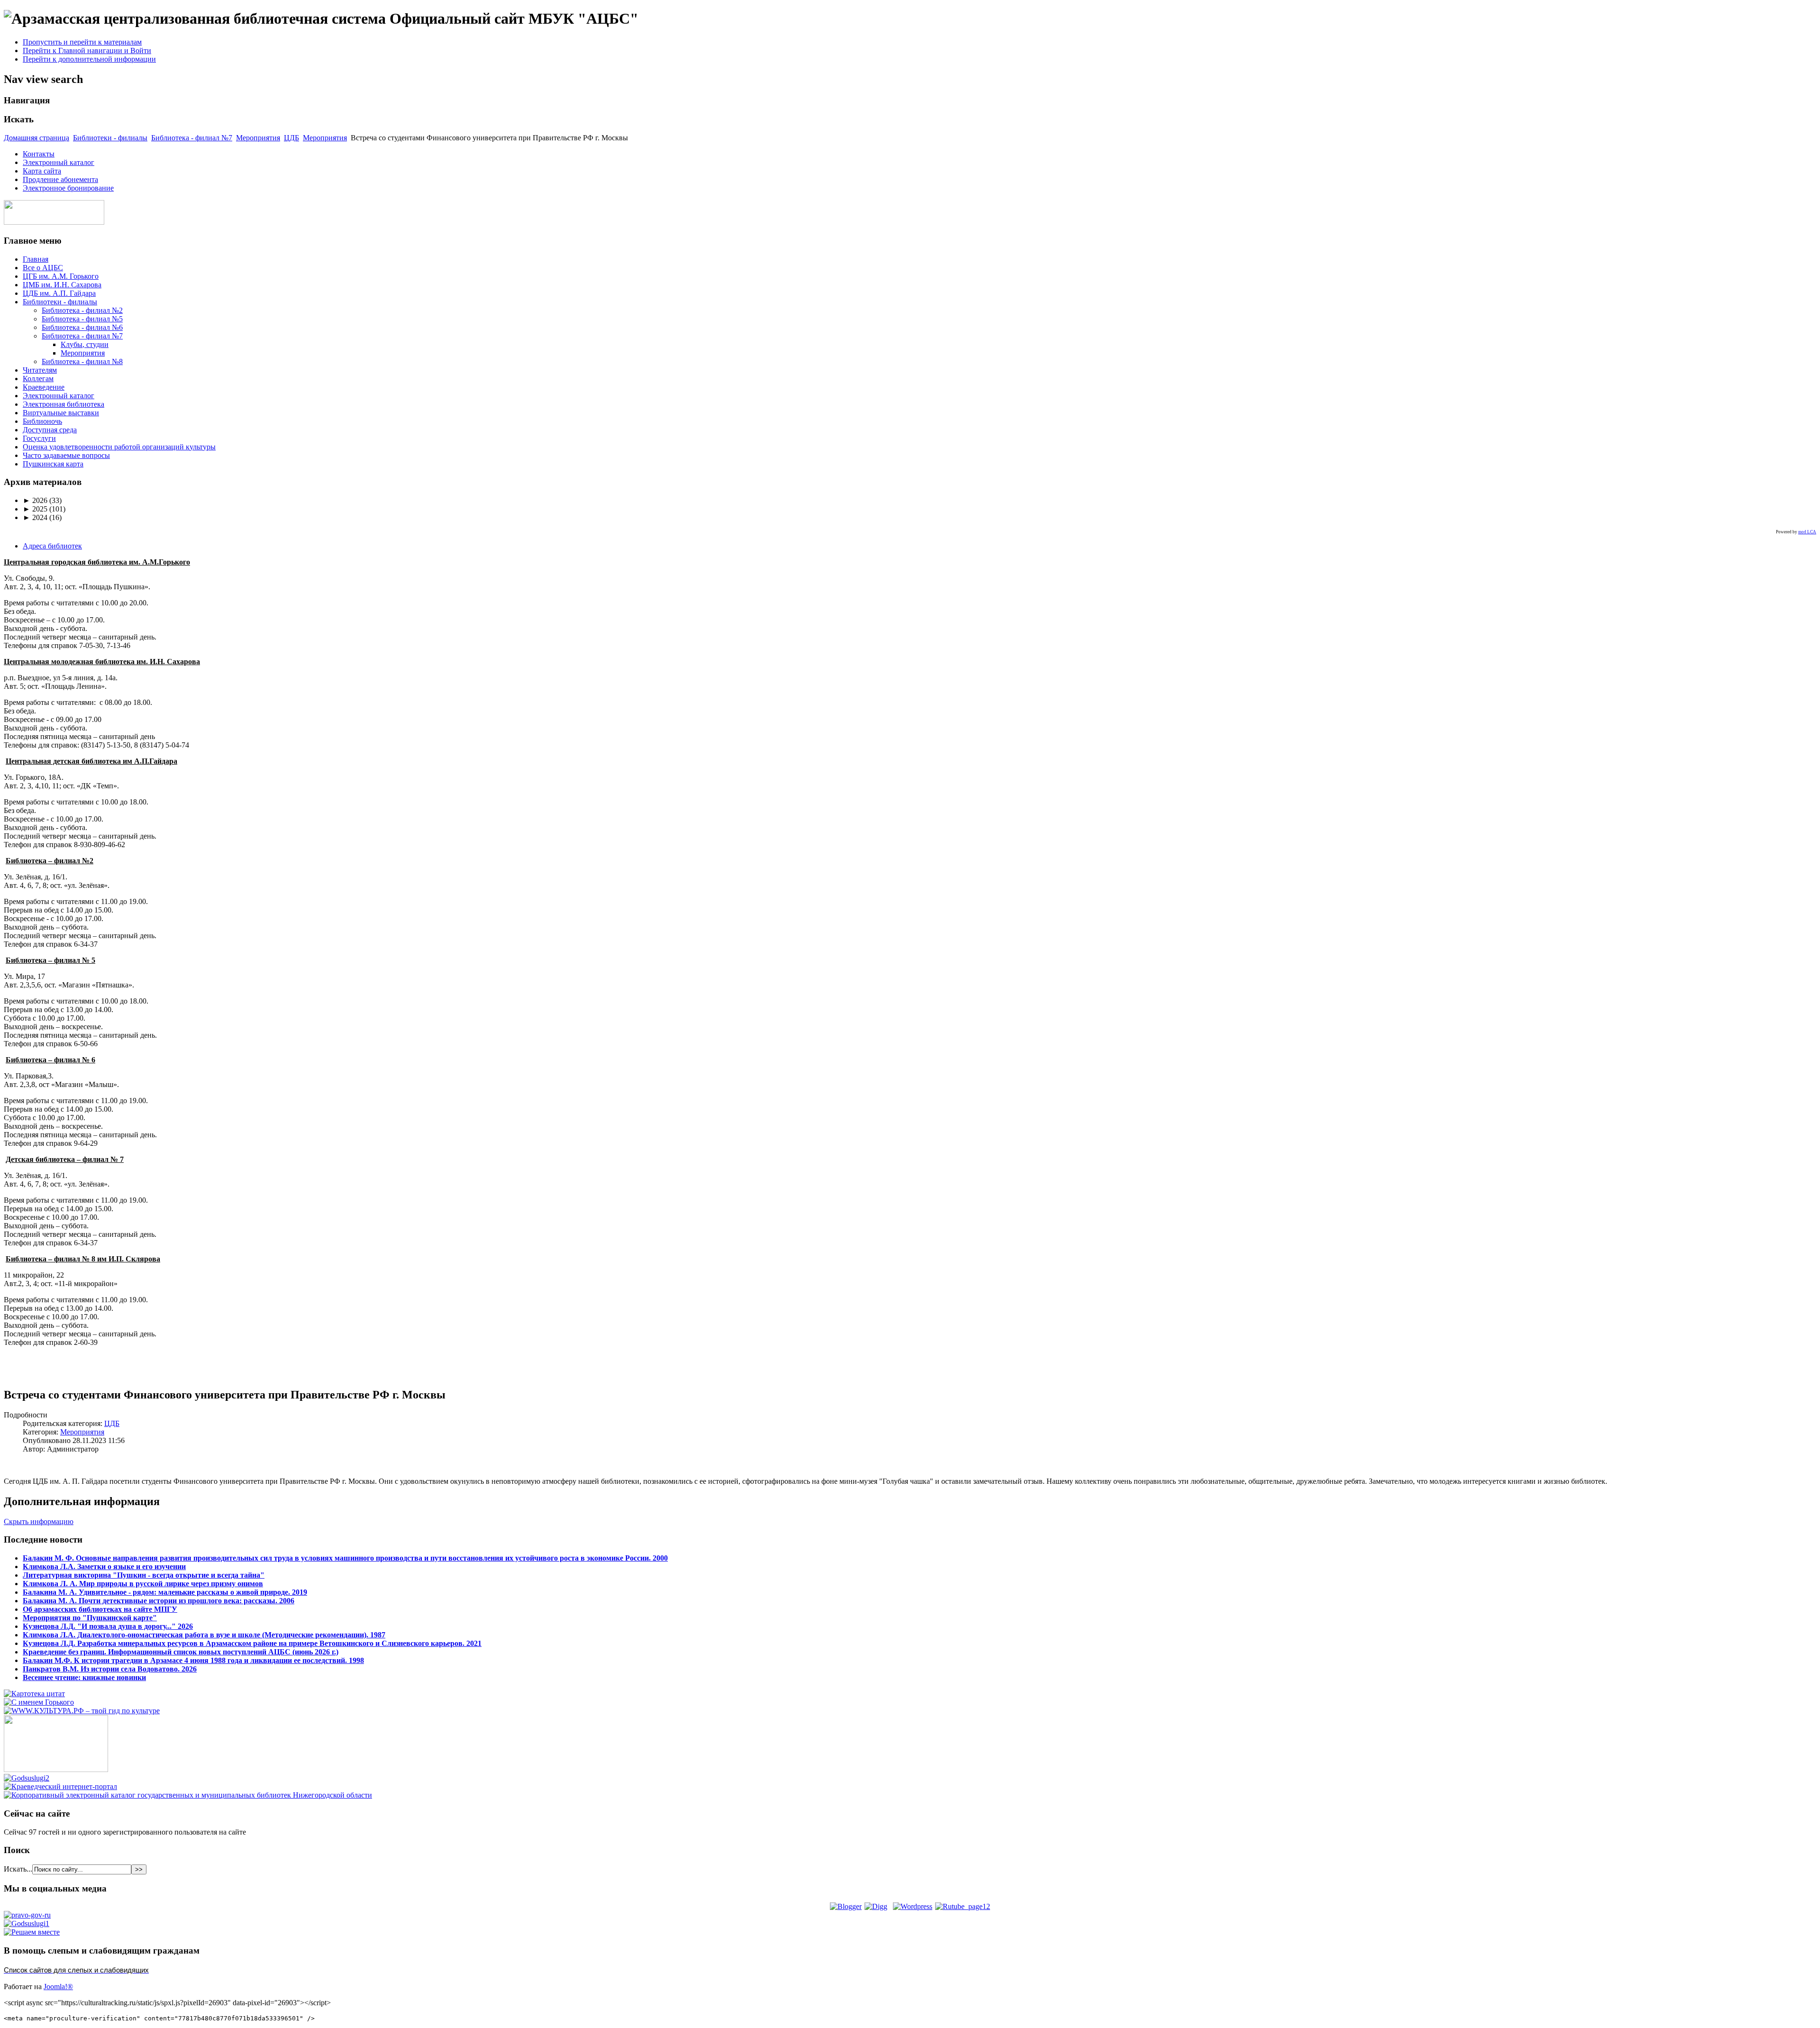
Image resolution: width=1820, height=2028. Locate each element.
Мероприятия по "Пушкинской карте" (90, 1618)
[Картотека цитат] (34, 1694)
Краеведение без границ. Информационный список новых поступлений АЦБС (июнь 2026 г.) (181, 1652)
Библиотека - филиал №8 (82, 361)
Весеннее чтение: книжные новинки (84, 1677)
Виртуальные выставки (61, 413)
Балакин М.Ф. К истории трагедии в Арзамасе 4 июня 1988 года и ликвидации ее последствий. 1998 (193, 1660)
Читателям (40, 370)
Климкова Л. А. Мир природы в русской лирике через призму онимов (143, 1584)
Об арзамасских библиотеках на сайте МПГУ (100, 1609)
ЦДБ (291, 138)
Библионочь (42, 421)
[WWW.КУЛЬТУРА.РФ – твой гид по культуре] (82, 1711)
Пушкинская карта (53, 464)
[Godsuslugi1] (27, 1923)
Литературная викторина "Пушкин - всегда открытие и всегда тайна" (144, 1575)
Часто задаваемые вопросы (66, 455)
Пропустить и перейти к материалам (82, 42)
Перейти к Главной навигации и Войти (87, 50)
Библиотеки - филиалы (110, 138)
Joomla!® (58, 1987)
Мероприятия (258, 138)
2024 (35, 517)
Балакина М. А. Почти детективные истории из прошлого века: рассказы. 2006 (159, 1601)
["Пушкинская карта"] (56, 1769)
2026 (35, 500)
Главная (36, 259)
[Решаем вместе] (32, 1932)
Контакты (39, 154)
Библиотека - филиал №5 (82, 319)
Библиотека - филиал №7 (192, 138)
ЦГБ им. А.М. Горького (61, 276)
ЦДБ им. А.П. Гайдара (59, 293)
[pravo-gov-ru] (27, 1915)
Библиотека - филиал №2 (82, 310)
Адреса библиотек (52, 546)
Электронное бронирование (68, 188)
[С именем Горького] (39, 1702)
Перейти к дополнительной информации (89, 59)
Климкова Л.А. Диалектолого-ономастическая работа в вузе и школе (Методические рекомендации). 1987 (204, 1635)
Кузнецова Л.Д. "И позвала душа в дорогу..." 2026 (108, 1626)
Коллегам (38, 379)
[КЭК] (188, 1795)
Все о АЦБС (43, 268)
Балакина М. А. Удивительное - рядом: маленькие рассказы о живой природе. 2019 (165, 1592)
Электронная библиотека (64, 404)
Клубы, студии (85, 344)
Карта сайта (42, 171)
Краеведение (44, 387)
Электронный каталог (59, 162)
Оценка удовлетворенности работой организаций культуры (119, 447)
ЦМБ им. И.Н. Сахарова (62, 285)
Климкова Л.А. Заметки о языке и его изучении (104, 1567)
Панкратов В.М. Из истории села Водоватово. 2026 (110, 1669)
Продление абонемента (60, 179)
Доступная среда (50, 430)
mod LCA (1807, 532)
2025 (35, 509)
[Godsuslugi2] (27, 1778)
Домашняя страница (36, 138)
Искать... (18, 1869)
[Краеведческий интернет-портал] (60, 1786)
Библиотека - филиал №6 (82, 327)
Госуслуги (39, 438)
